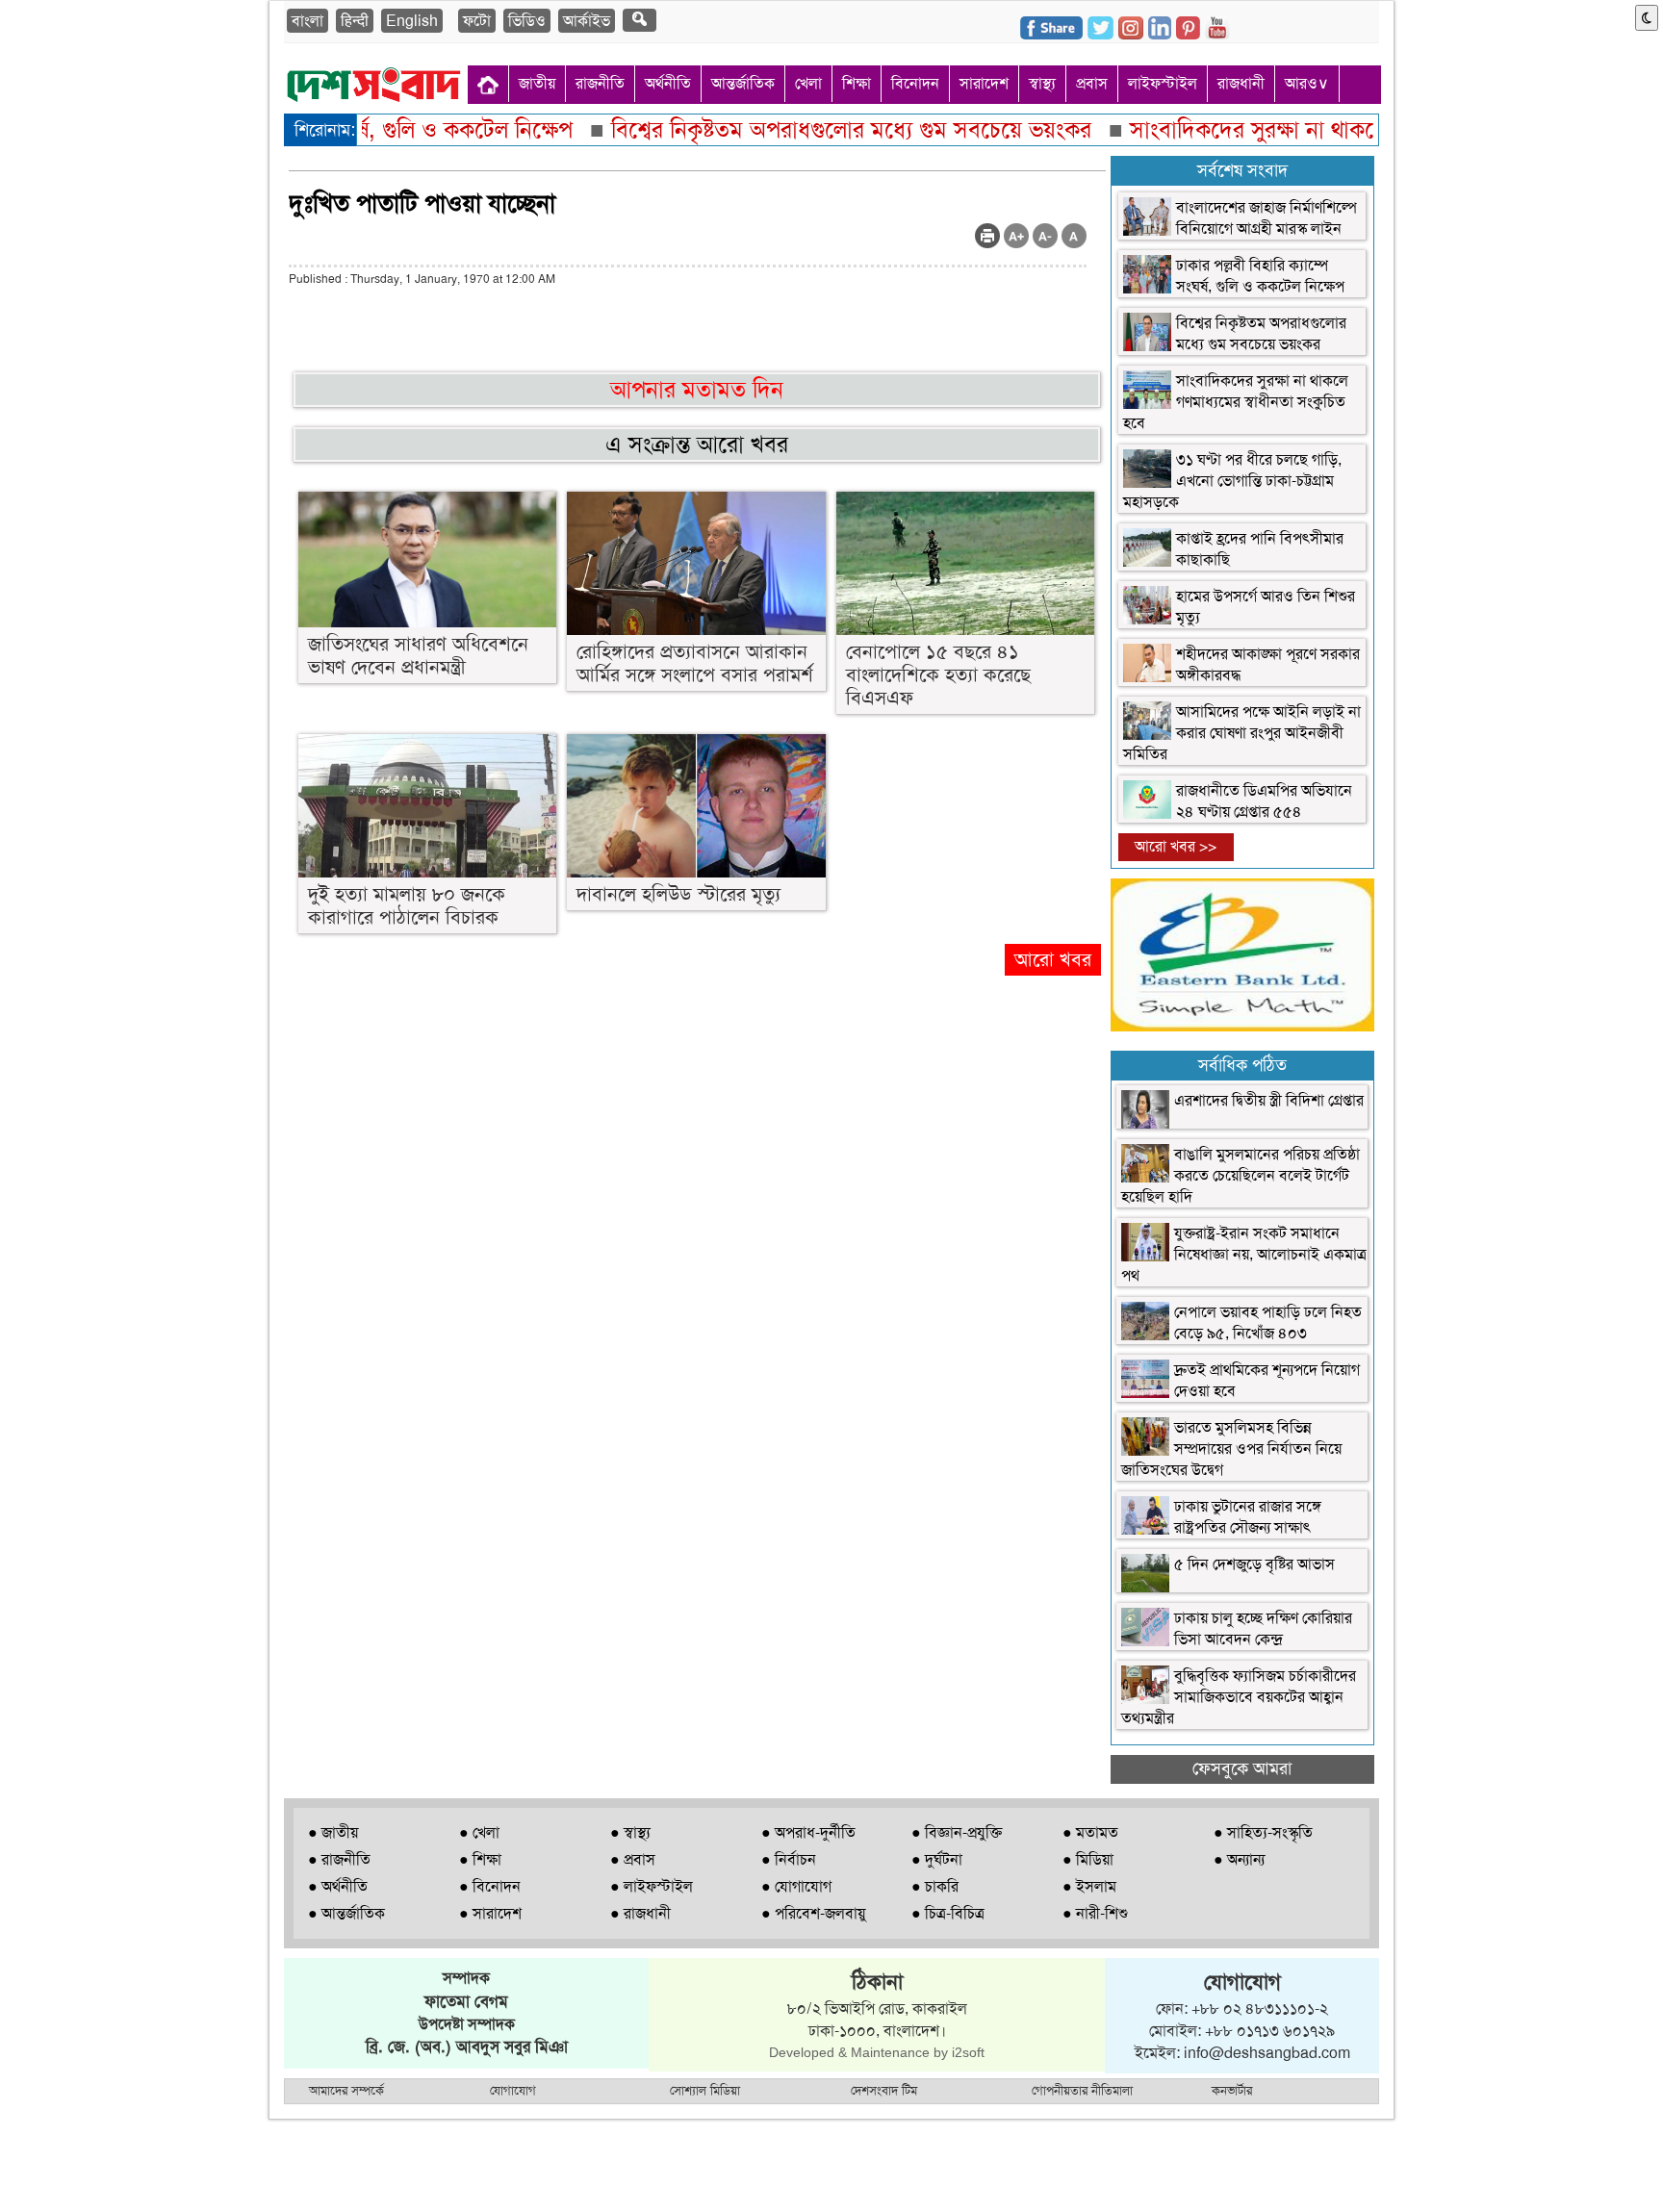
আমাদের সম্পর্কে (346, 2090)
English (412, 21)
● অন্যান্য (1239, 1859)
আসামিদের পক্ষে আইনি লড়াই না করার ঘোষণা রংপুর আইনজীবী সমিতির (1242, 733)
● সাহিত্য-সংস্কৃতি (1263, 1832)
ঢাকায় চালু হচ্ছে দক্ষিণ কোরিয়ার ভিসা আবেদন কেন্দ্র (1263, 1628)
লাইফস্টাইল (1163, 83)
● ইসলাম (1089, 1886)
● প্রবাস (633, 1859)
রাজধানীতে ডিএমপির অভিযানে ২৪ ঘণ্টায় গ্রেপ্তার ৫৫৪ (1264, 801)
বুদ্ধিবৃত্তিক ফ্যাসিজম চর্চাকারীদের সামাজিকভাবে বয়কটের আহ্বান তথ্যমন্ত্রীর (1239, 1697)
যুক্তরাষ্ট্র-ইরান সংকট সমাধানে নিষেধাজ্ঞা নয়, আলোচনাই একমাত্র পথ (1244, 1254)
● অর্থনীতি (338, 1886)
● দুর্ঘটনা (937, 1859)
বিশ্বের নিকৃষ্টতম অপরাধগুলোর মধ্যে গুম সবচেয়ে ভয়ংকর (1261, 333)
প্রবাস (1092, 83)
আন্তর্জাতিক (743, 83)
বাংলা (307, 21)
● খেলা (479, 1832)
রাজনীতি (600, 83)
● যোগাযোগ (796, 1886)
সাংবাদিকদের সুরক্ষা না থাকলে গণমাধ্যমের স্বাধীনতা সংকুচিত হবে (1236, 402)
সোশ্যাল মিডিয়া (705, 2090)
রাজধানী (1241, 83)
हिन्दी (355, 21)
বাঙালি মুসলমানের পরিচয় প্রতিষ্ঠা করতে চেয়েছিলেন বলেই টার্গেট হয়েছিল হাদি (1241, 1175)
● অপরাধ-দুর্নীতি (808, 1832)
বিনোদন (915, 83)
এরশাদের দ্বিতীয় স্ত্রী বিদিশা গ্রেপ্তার (1269, 1100)
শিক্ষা (857, 83)
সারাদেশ (984, 83)
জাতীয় (537, 83)
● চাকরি (935, 1886)
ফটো (477, 21)
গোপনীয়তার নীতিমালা (1082, 2090)
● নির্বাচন (789, 1859)
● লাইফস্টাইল (652, 1886)
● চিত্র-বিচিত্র (948, 1913)
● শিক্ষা (480, 1859)
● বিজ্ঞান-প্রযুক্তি (957, 1832)
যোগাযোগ (513, 2090)
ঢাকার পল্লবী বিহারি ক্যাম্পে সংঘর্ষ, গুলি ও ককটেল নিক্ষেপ (1260, 276)
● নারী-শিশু (1095, 1913)
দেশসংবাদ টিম (884, 2090)
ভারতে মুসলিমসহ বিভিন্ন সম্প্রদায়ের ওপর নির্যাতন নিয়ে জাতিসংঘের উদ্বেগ (1231, 1449)
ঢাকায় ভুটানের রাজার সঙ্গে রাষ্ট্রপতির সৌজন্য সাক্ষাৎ (1248, 1517)
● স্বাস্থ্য (630, 1832)
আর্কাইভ (587, 21)
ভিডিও (527, 21)
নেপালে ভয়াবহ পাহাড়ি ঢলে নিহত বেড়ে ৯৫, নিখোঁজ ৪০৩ (1268, 1322)
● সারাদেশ (490, 1913)
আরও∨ (1307, 83)
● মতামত (1090, 1832)
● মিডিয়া (1088, 1859)
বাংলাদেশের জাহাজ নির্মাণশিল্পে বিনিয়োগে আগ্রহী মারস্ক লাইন (1266, 218)
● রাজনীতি (339, 1859)
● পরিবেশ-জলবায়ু (813, 1913)
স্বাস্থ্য (1042, 83)
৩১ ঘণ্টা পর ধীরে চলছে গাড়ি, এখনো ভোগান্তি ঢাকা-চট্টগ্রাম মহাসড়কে (1232, 481)
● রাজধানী (640, 1913)
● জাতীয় (333, 1832)
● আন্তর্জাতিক (346, 1913)
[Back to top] (25, 2173)
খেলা (808, 83)
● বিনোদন (490, 1886)
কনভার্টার (1232, 2090)
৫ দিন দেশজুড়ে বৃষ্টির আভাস (1254, 1564)
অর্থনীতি (668, 83)
